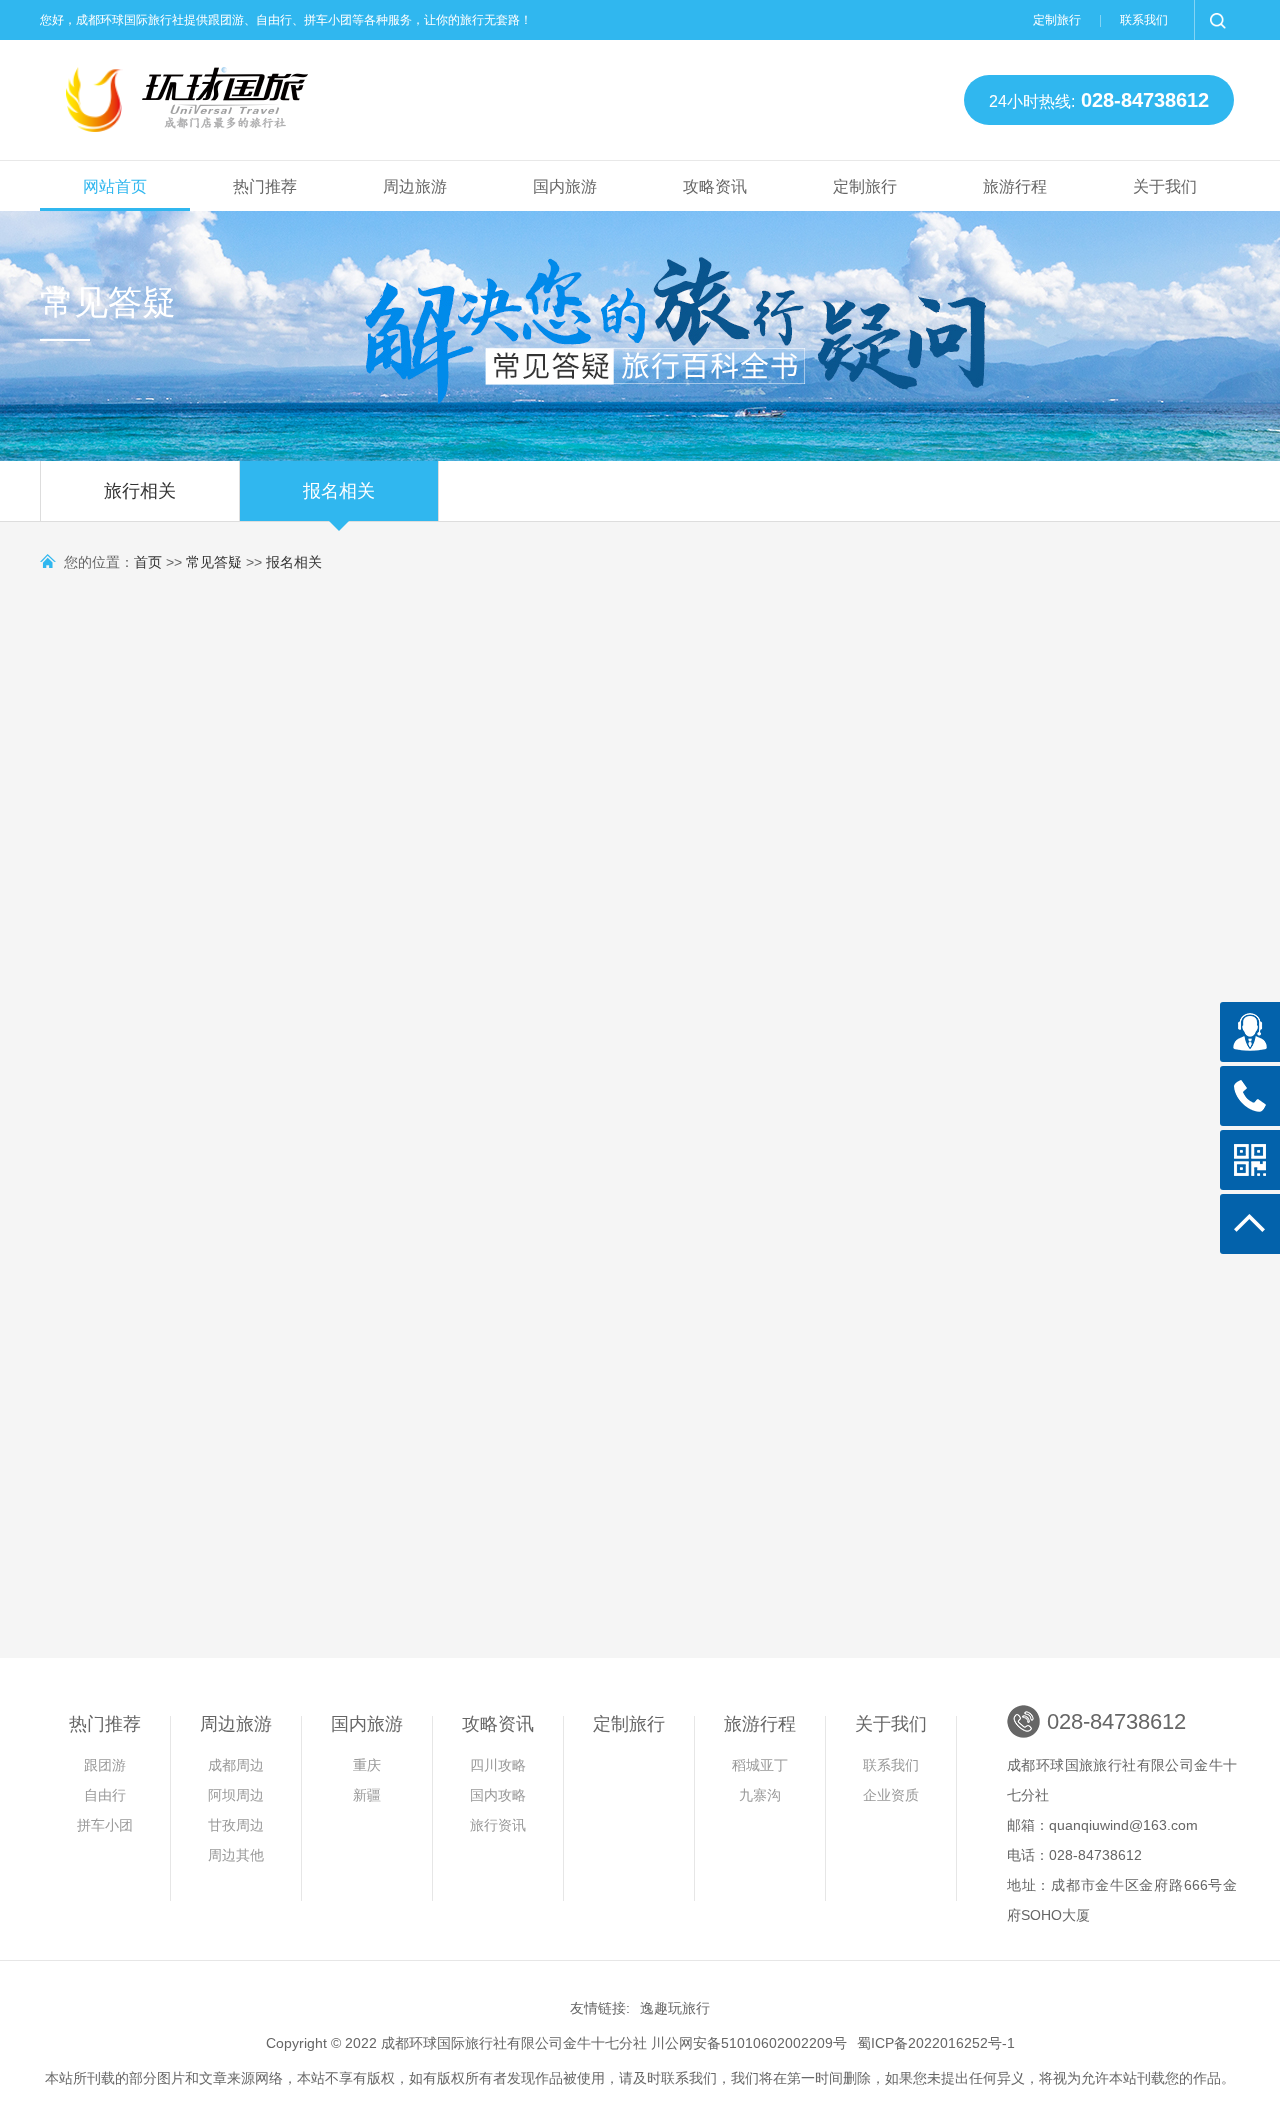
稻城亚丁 (760, 1765)
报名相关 (339, 491)
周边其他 (236, 1855)
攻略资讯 (715, 186)
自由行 (105, 1795)
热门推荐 (265, 186)
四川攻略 (498, 1765)
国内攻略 (498, 1795)
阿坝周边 (236, 1795)
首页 (148, 562)
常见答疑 (214, 562)
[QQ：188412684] (1250, 1032)
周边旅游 (415, 186)
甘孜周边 (236, 1825)
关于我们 (1165, 186)
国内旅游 (565, 186)
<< (582, 1687)
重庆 (367, 1765)
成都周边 (236, 1765)
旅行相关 (140, 491)
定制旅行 (1057, 20)
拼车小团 (105, 1825)
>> (698, 1687)
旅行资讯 (498, 1825)
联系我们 (1144, 20)
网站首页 (115, 186)
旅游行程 (1015, 186)
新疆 (367, 1795)
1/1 (656, 1687)
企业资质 (891, 1795)
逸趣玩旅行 (675, 2008)
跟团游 (105, 1765)
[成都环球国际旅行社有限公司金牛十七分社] (190, 95)
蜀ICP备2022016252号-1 (936, 2043)
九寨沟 (760, 1795)
